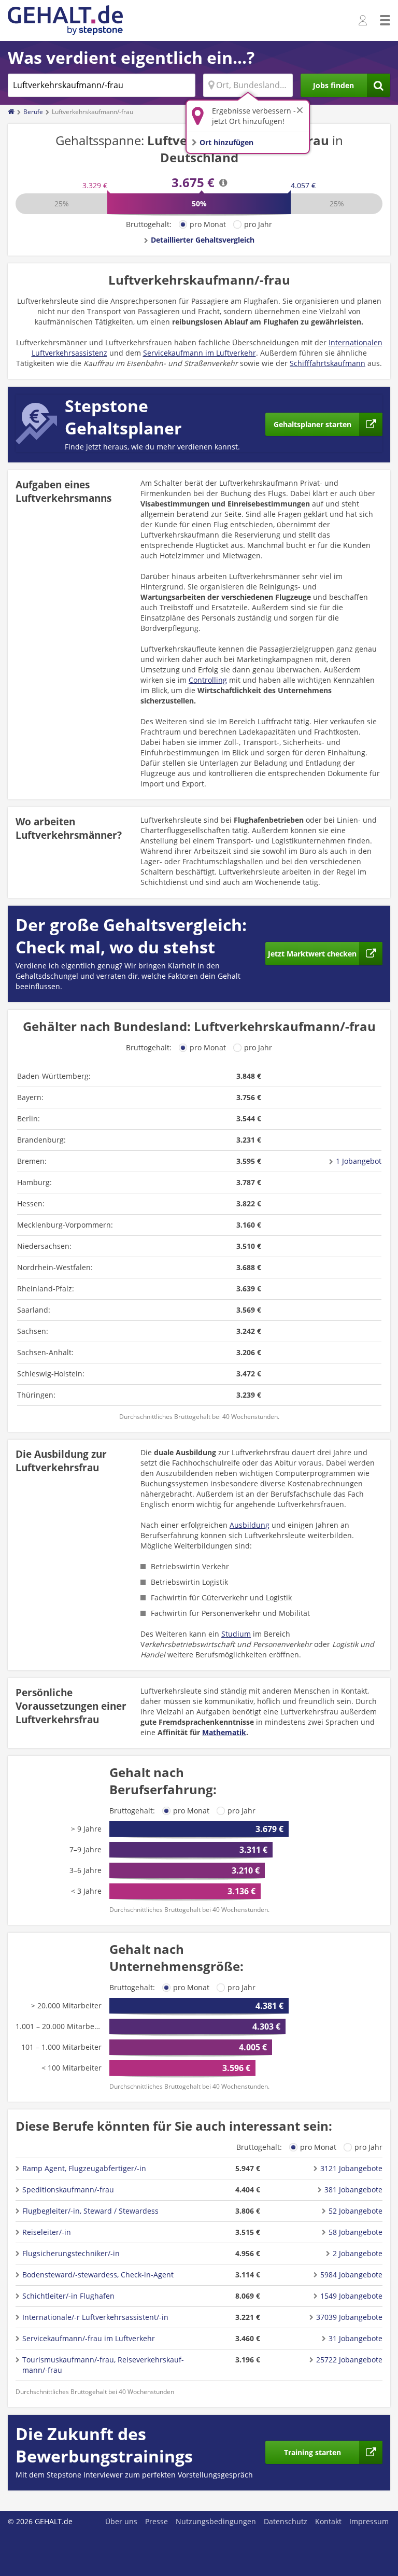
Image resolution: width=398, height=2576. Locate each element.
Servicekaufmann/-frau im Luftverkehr (89, 2338)
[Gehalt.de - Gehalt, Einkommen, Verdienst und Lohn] (65, 20)
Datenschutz (286, 2521)
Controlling (208, 680)
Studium (236, 1634)
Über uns (121, 2521)
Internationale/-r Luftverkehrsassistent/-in (95, 2317)
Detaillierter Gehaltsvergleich (203, 240)
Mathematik (224, 1732)
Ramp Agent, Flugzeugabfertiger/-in (84, 2168)
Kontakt (328, 2521)
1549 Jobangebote (351, 2296)
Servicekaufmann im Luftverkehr (200, 353)
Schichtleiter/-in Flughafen (68, 2296)
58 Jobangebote (356, 2232)
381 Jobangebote (353, 2190)
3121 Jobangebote (351, 2168)
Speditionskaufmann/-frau (68, 2190)
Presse (157, 2521)
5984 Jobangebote (351, 2275)
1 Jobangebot (359, 1161)
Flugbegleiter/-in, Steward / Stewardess (90, 2211)
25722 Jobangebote (349, 2360)
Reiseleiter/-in (47, 2232)
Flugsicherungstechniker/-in (71, 2253)
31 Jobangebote (356, 2338)
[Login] (364, 21)
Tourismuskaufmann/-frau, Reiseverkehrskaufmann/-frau (103, 2365)
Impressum (369, 2521)
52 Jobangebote (356, 2211)
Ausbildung (250, 1525)
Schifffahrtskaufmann (328, 363)
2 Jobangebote (358, 2253)
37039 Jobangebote (349, 2317)
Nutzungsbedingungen (216, 2521)
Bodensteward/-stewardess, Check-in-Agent (98, 2275)
